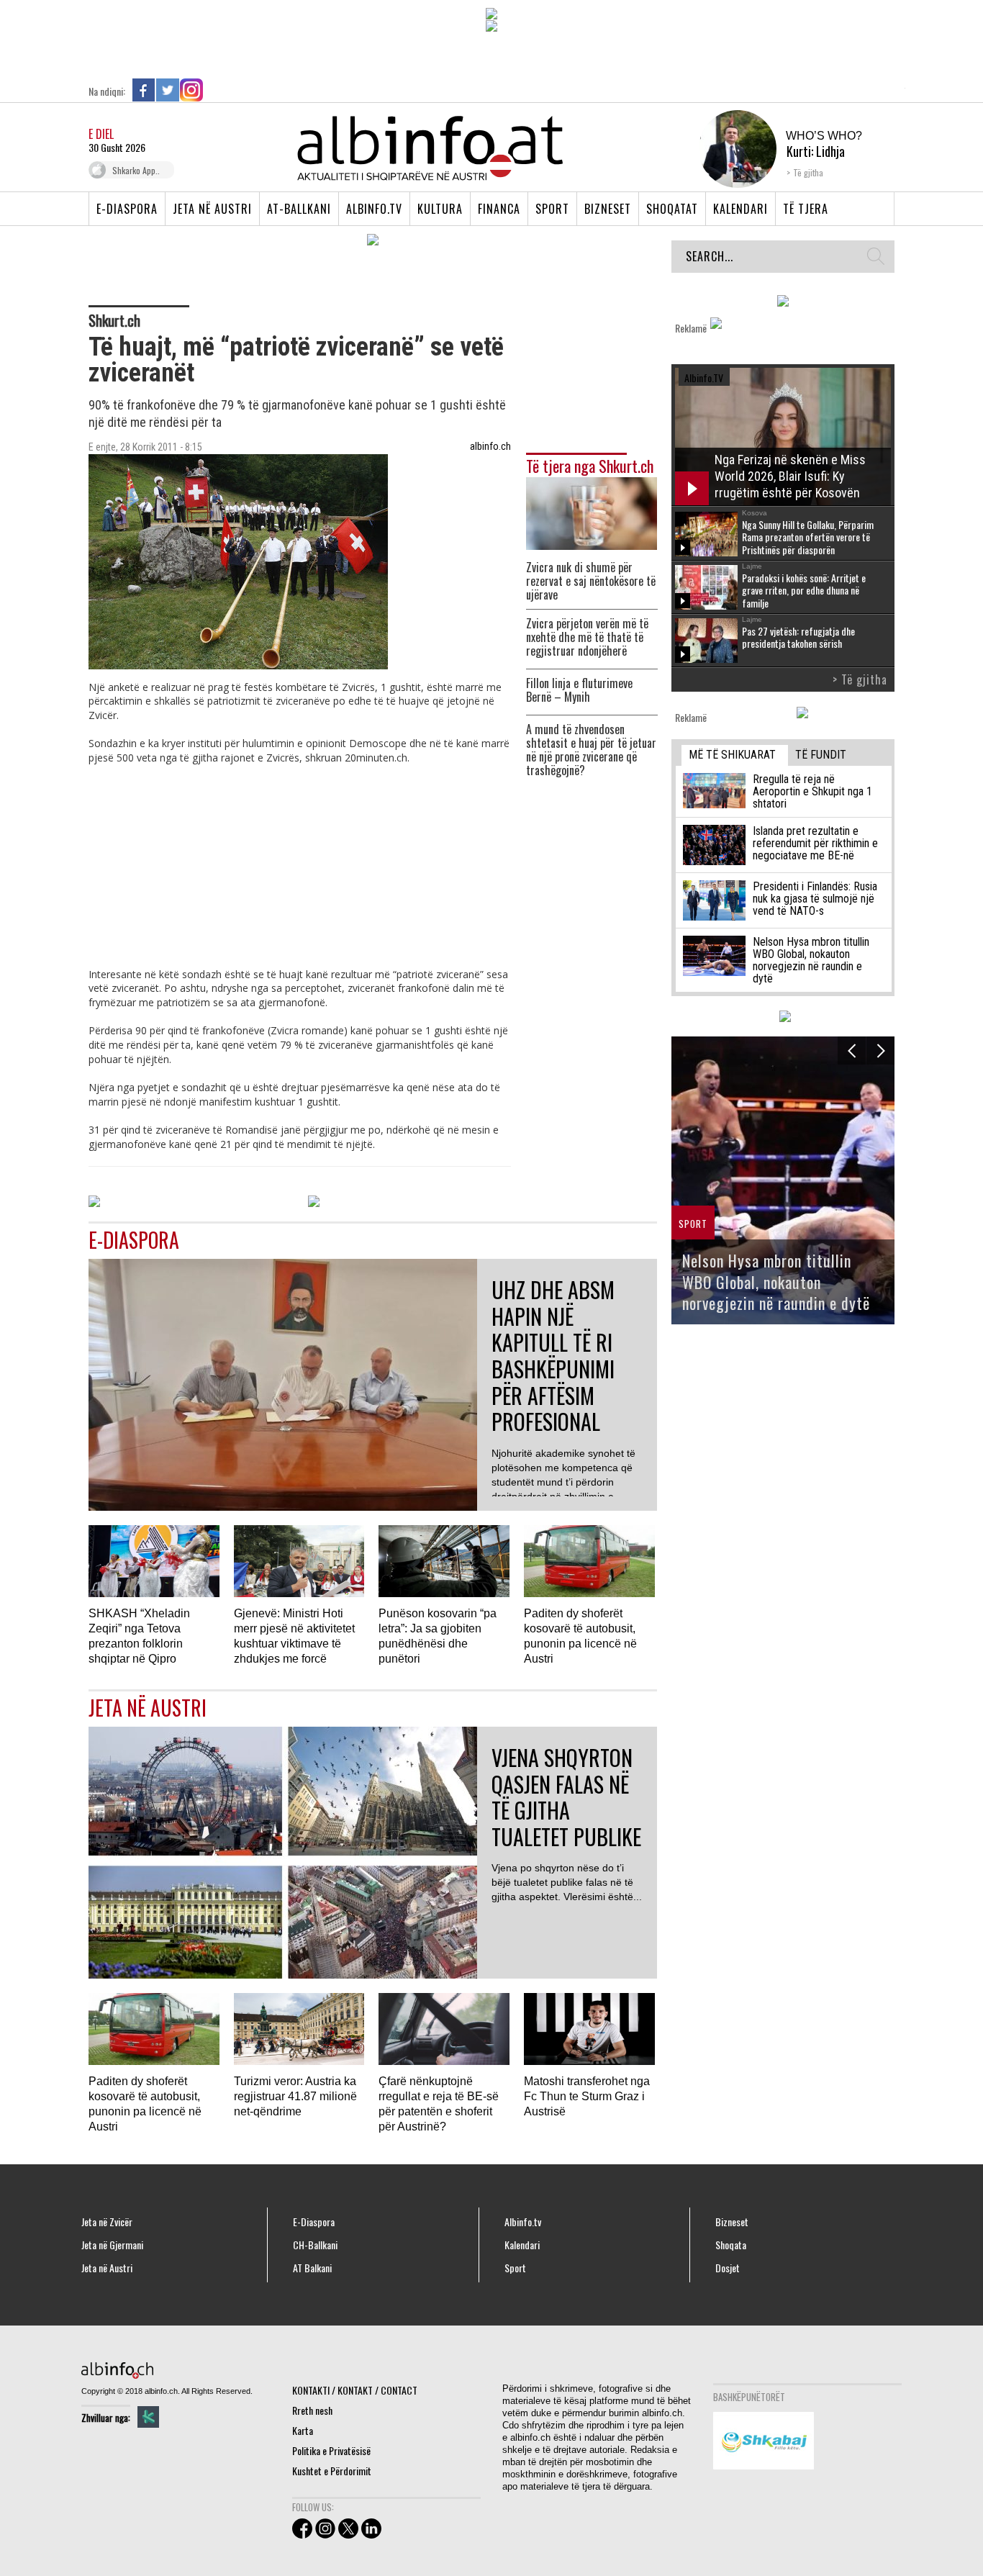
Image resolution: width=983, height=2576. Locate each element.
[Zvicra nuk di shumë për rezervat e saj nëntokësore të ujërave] (592, 512)
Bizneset (608, 209)
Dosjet (728, 2268)
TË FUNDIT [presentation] (821, 755)
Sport (552, 209)
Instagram (191, 90)
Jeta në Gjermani (112, 2245)
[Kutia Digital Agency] (148, 2417)
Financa (499, 209)
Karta (303, 2430)
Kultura (440, 209)
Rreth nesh (312, 2410)
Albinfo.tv (374, 209)
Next (880, 1050)
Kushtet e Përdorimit (332, 2471)
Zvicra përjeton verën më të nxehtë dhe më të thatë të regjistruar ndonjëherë (587, 637)
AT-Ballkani (299, 209)
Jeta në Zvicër (107, 2222)
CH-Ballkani (315, 2245)
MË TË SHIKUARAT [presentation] (732, 755)
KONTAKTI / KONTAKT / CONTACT (355, 2390)
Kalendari (740, 209)
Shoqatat (672, 209)
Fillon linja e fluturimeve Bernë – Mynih (579, 690)
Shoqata (731, 2245)
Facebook (144, 90)
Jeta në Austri (212, 209)
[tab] (735, 755)
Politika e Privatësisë (331, 2450)
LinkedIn (215, 90)
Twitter (168, 90)
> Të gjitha (860, 679)
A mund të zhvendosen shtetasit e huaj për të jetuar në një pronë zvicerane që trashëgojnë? (591, 750)
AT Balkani (312, 2268)
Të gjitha (808, 172)
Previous (852, 1050)
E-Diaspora (127, 209)
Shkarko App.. (136, 170)
